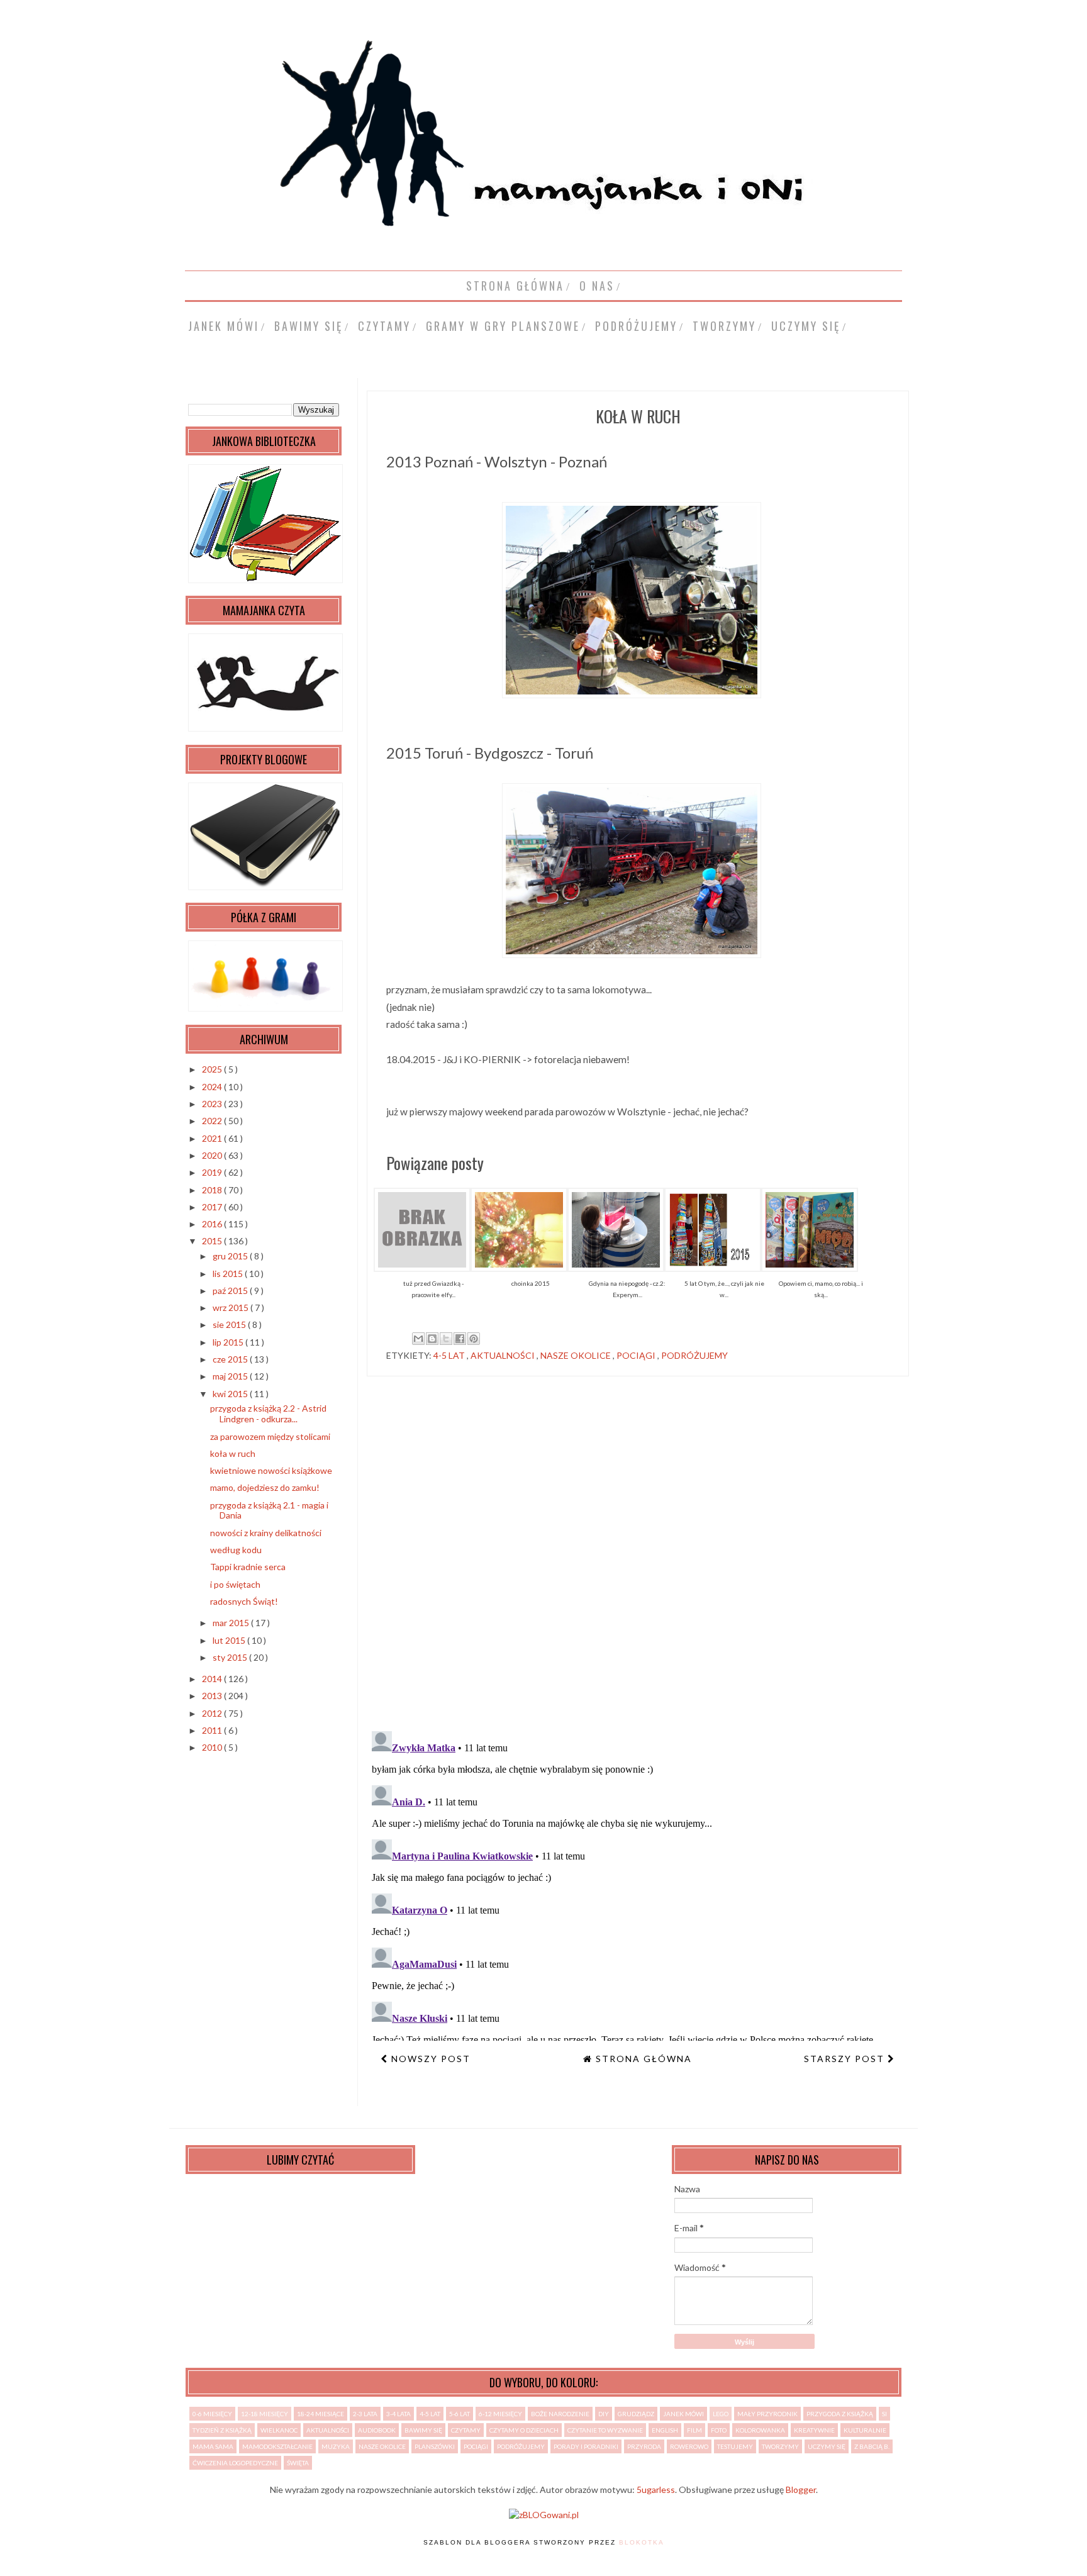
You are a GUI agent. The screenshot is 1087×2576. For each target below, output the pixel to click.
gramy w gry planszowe (503, 326)
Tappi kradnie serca (248, 1567)
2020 (213, 1155)
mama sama (213, 2446)
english (665, 2430)
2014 (213, 1679)
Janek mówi (224, 326)
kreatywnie (814, 2430)
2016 (213, 1224)
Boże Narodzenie (560, 2414)
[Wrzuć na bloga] (432, 1339)
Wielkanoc (279, 2430)
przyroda (644, 2446)
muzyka (336, 2446)
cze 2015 (231, 1359)
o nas (597, 286)
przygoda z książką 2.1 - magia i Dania (269, 1510)
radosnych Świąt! (244, 1601)
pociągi (637, 1355)
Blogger (801, 2490)
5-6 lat (460, 2414)
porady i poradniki (586, 2446)
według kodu (236, 1550)
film (694, 2430)
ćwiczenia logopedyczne (235, 2463)
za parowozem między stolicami (270, 1436)
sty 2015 (231, 1657)
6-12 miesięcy (500, 2414)
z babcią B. (872, 2446)
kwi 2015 (231, 1394)
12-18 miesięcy (265, 2414)
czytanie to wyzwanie (605, 2430)
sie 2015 (230, 1324)
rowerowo (689, 2446)
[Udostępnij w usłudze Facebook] (460, 1339)
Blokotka (642, 2542)
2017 (213, 1207)
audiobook (377, 2430)
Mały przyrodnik (767, 2414)
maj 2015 (231, 1376)
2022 (213, 1121)
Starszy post (846, 2059)
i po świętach (235, 1584)
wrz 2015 (231, 1308)
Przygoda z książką (840, 2414)
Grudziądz (636, 2414)
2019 (213, 1172)
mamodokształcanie (277, 2446)
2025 (213, 1069)
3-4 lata (399, 2414)
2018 (213, 1190)
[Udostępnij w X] (446, 1339)
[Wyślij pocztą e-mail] (418, 1339)
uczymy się (806, 326)
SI (884, 2414)
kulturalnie (865, 2430)
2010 (213, 1747)
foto (719, 2430)
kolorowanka (760, 2430)
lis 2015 (229, 1274)
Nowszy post (429, 2059)
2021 (213, 1138)
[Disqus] (638, 1559)
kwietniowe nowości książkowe (271, 1470)
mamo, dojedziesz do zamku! (265, 1487)
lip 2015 (229, 1342)
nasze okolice (577, 1355)
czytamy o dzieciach (524, 2430)
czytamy (384, 326)
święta (298, 2463)
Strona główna (515, 286)
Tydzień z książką (222, 2430)
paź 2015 (231, 1291)
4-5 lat (450, 1355)
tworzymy (724, 326)
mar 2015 (232, 1623)
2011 (213, 1730)
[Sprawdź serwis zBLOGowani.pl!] (544, 2515)
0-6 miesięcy (212, 2414)
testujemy (735, 2446)
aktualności (504, 1355)
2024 (213, 1087)
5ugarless (656, 2490)
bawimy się (309, 326)
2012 (213, 1713)
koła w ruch (233, 1453)
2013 (213, 1696)
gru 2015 (231, 1256)
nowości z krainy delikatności (266, 1533)
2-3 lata (365, 2414)
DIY (604, 2414)
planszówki (435, 2446)
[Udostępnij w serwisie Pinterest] (474, 1339)
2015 (213, 1241)
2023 (213, 1104)
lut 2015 (230, 1640)
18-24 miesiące (321, 2414)
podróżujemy (636, 326)
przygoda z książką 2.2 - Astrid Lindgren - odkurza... (268, 1413)
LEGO (721, 2414)
